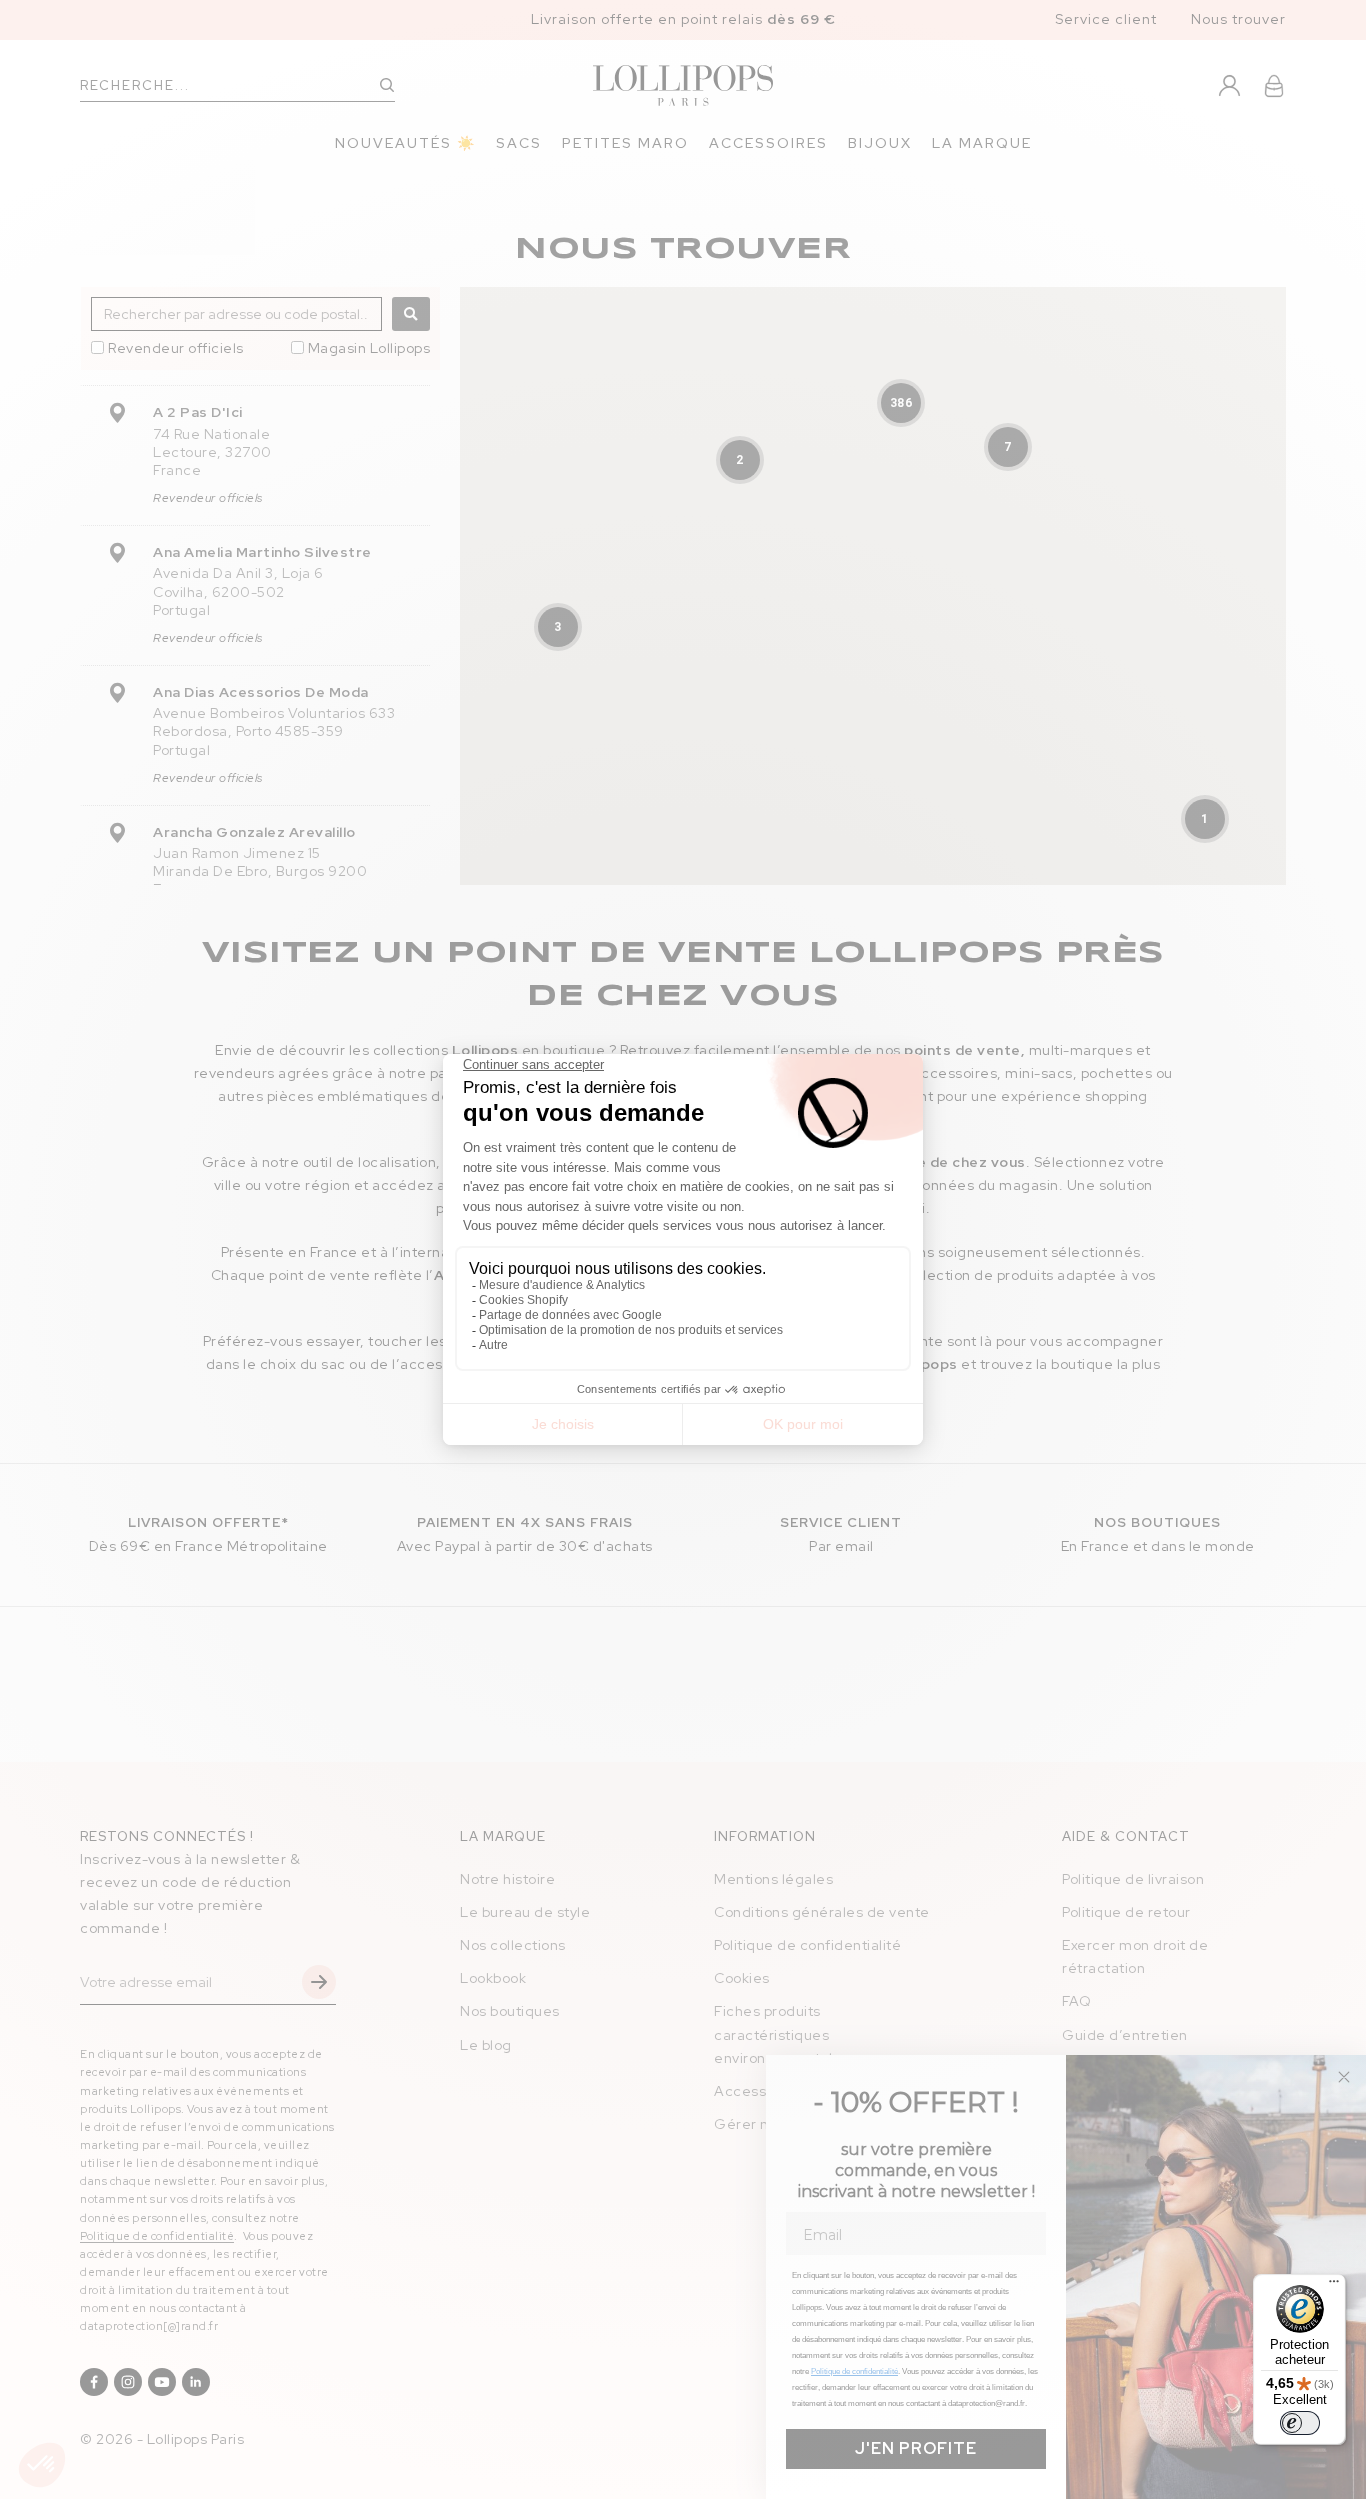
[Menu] (1334, 2286)
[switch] (1300, 2423)
